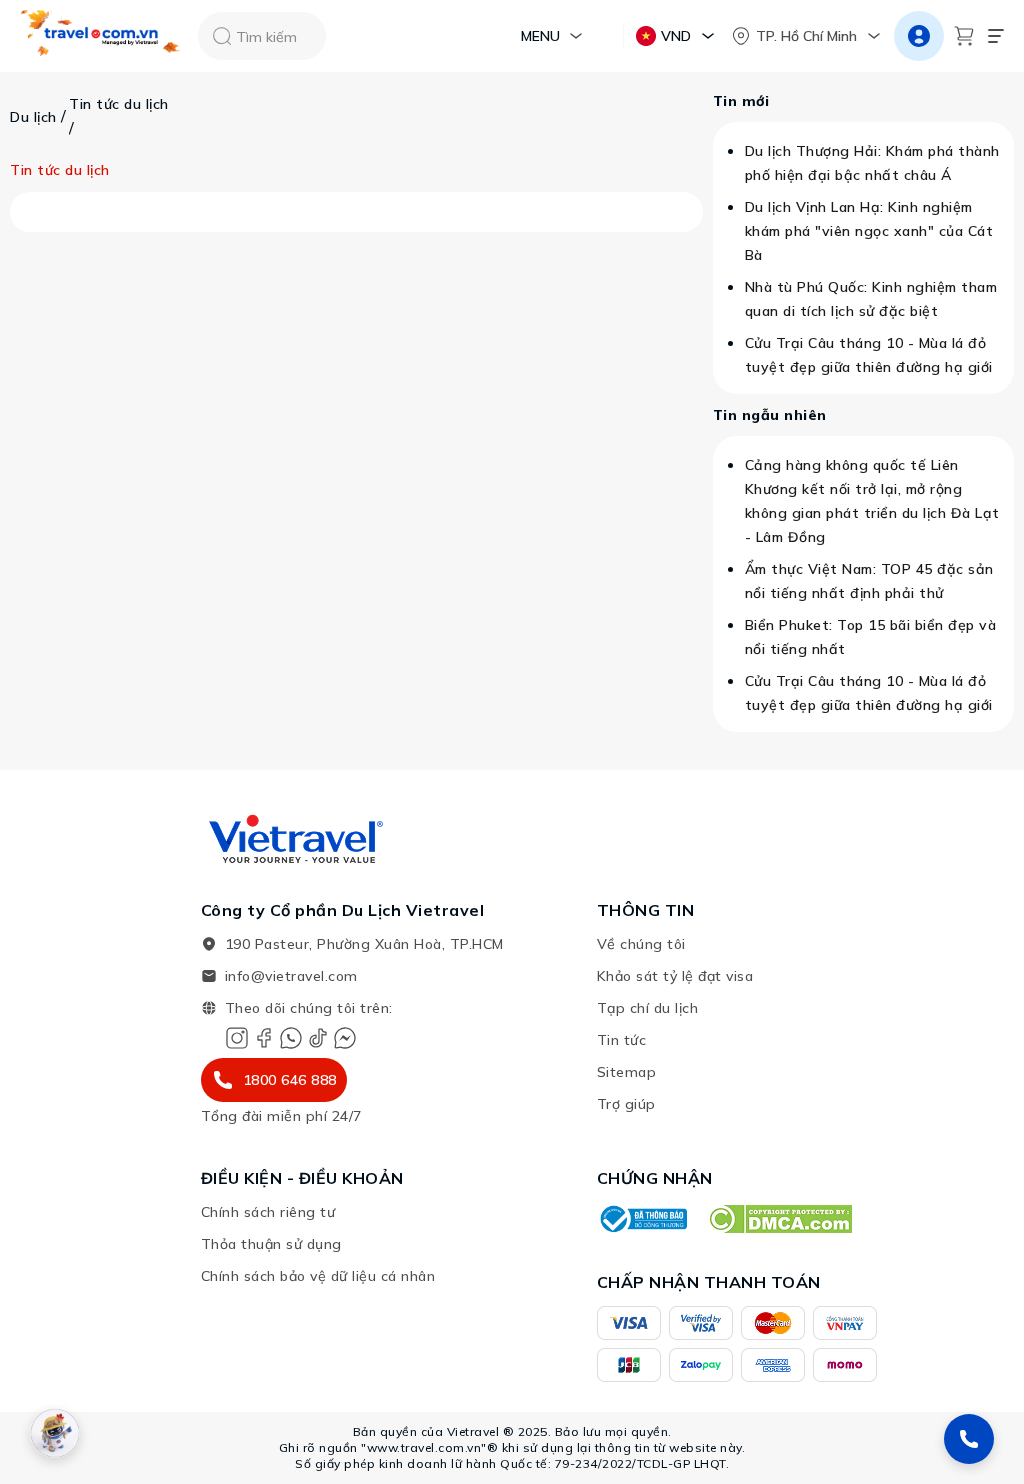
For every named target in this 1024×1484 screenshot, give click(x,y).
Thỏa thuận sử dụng (271, 1244)
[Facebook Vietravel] (264, 1038)
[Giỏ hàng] (964, 36)
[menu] (996, 36)
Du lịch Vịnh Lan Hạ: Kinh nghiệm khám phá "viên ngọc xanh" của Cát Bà (869, 231)
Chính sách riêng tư (268, 1212)
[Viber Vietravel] (291, 1038)
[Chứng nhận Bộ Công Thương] (642, 1219)
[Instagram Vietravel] (237, 1038)
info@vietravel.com (291, 976)
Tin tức (622, 1040)
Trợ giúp (626, 1104)
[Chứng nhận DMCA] (779, 1219)
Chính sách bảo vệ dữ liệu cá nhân (318, 1276)
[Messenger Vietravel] (345, 1038)
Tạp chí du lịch (648, 1008)
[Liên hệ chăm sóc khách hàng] (969, 1439)
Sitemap (627, 1072)
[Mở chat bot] (55, 1433)
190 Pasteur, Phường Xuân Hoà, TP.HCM (364, 944)
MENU (540, 36)
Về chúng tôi (641, 944)
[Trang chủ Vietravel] (101, 36)
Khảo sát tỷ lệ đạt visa (675, 976)
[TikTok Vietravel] (318, 1038)
